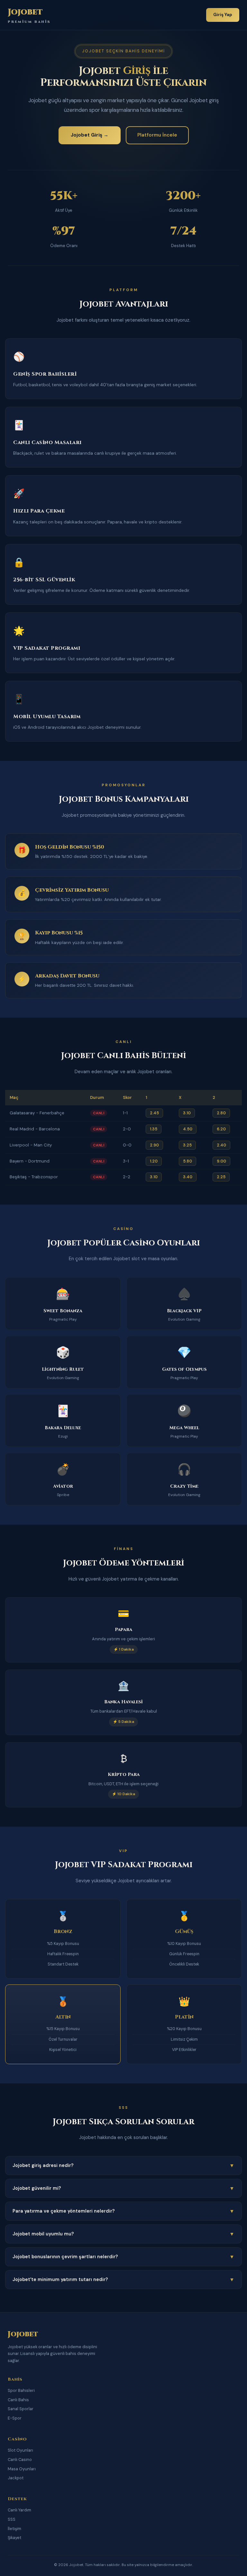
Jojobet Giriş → (90, 135)
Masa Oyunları (22, 2469)
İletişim (14, 2529)
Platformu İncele (157, 135)
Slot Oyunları (20, 2450)
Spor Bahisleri (21, 2390)
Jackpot (16, 2478)
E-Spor (15, 2418)
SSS (12, 2519)
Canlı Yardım (19, 2510)
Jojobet (29, 15)
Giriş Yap (223, 15)
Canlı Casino (20, 2460)
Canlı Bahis (18, 2400)
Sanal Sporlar (21, 2409)
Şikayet (14, 2538)
